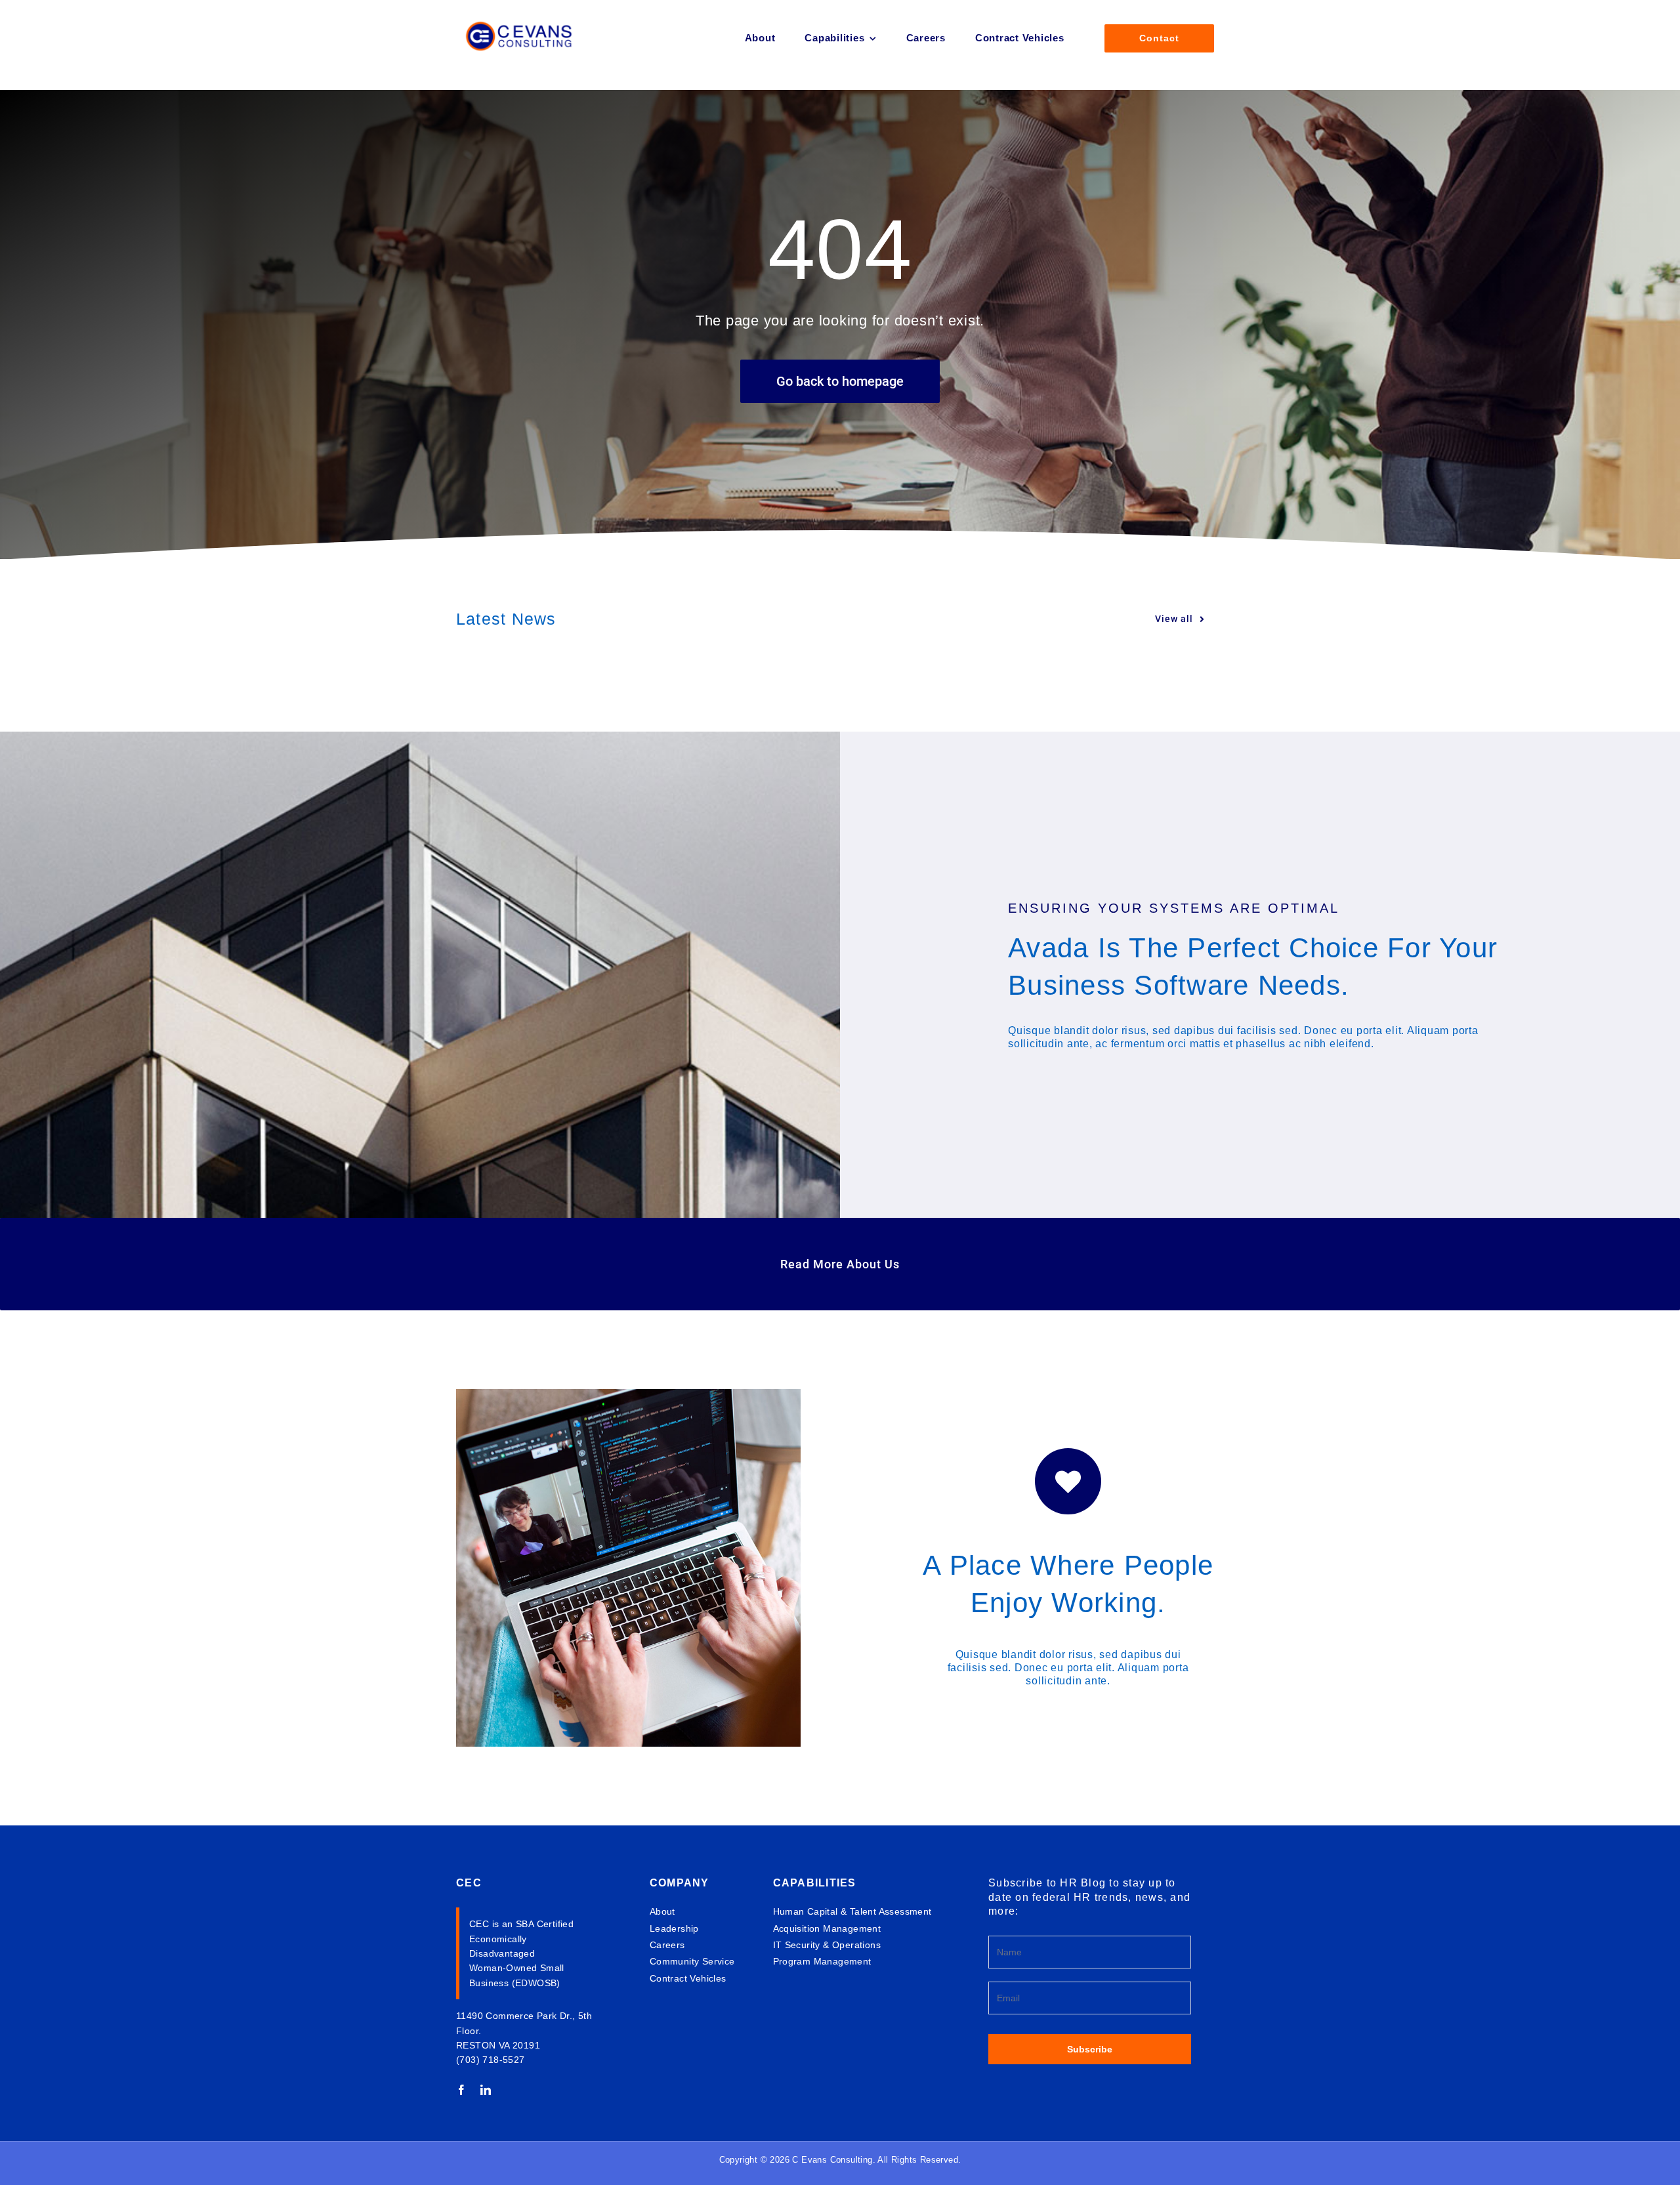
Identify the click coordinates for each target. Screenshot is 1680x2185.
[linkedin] (486, 2090)
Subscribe (1090, 2049)
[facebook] (462, 2090)
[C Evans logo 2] (521, 11)
